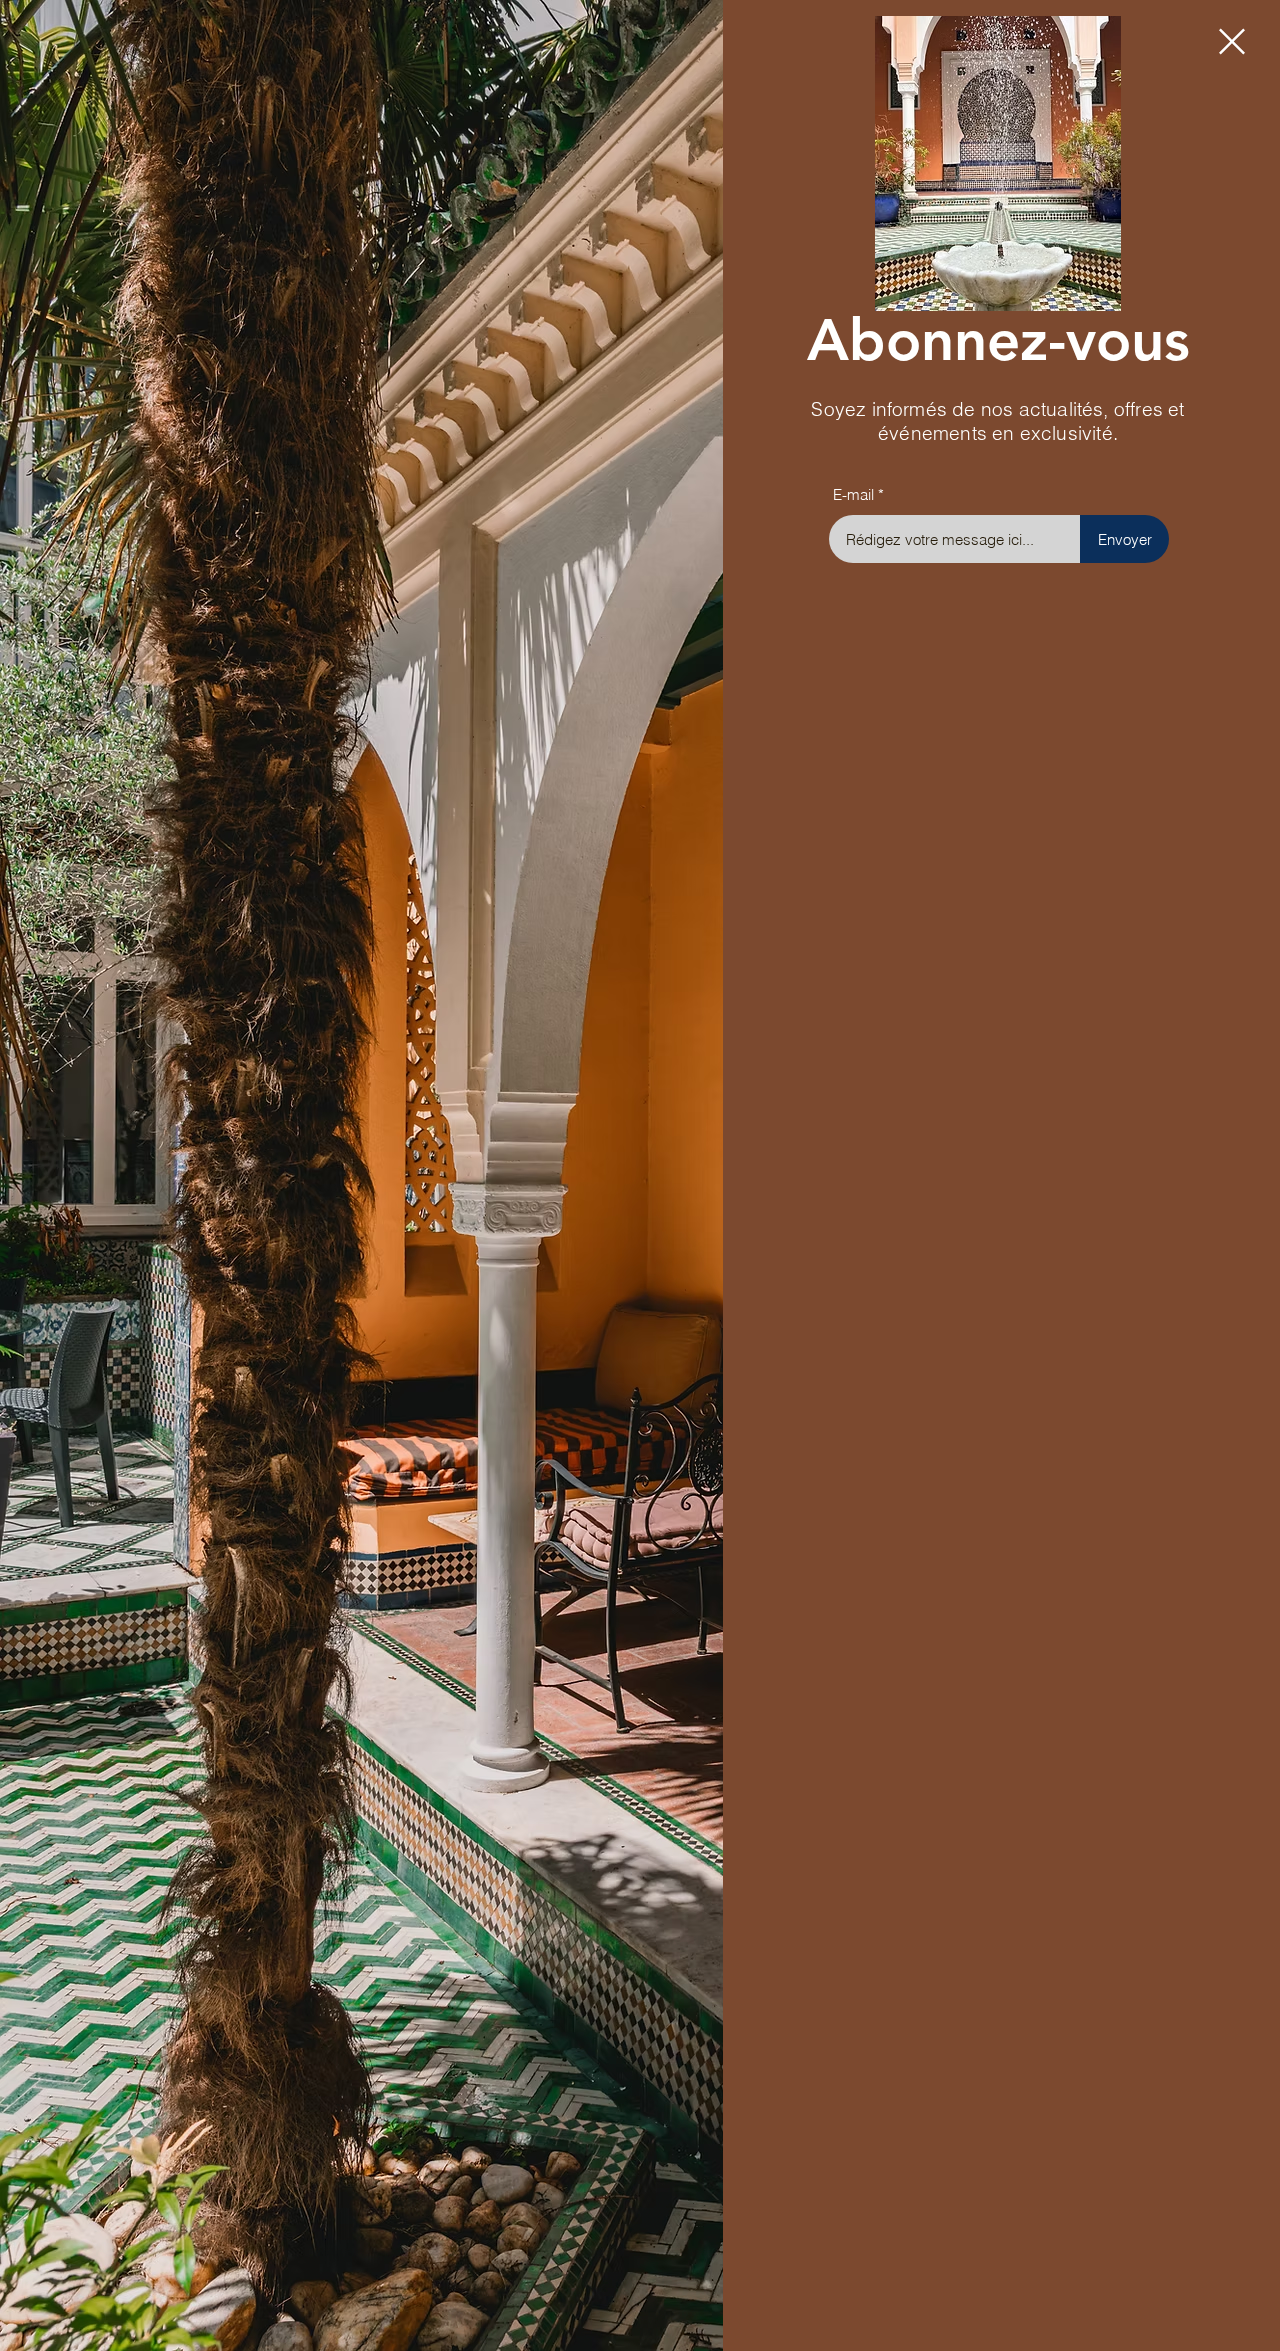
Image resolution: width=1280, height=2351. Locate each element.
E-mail (853, 494)
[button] (1232, 41)
